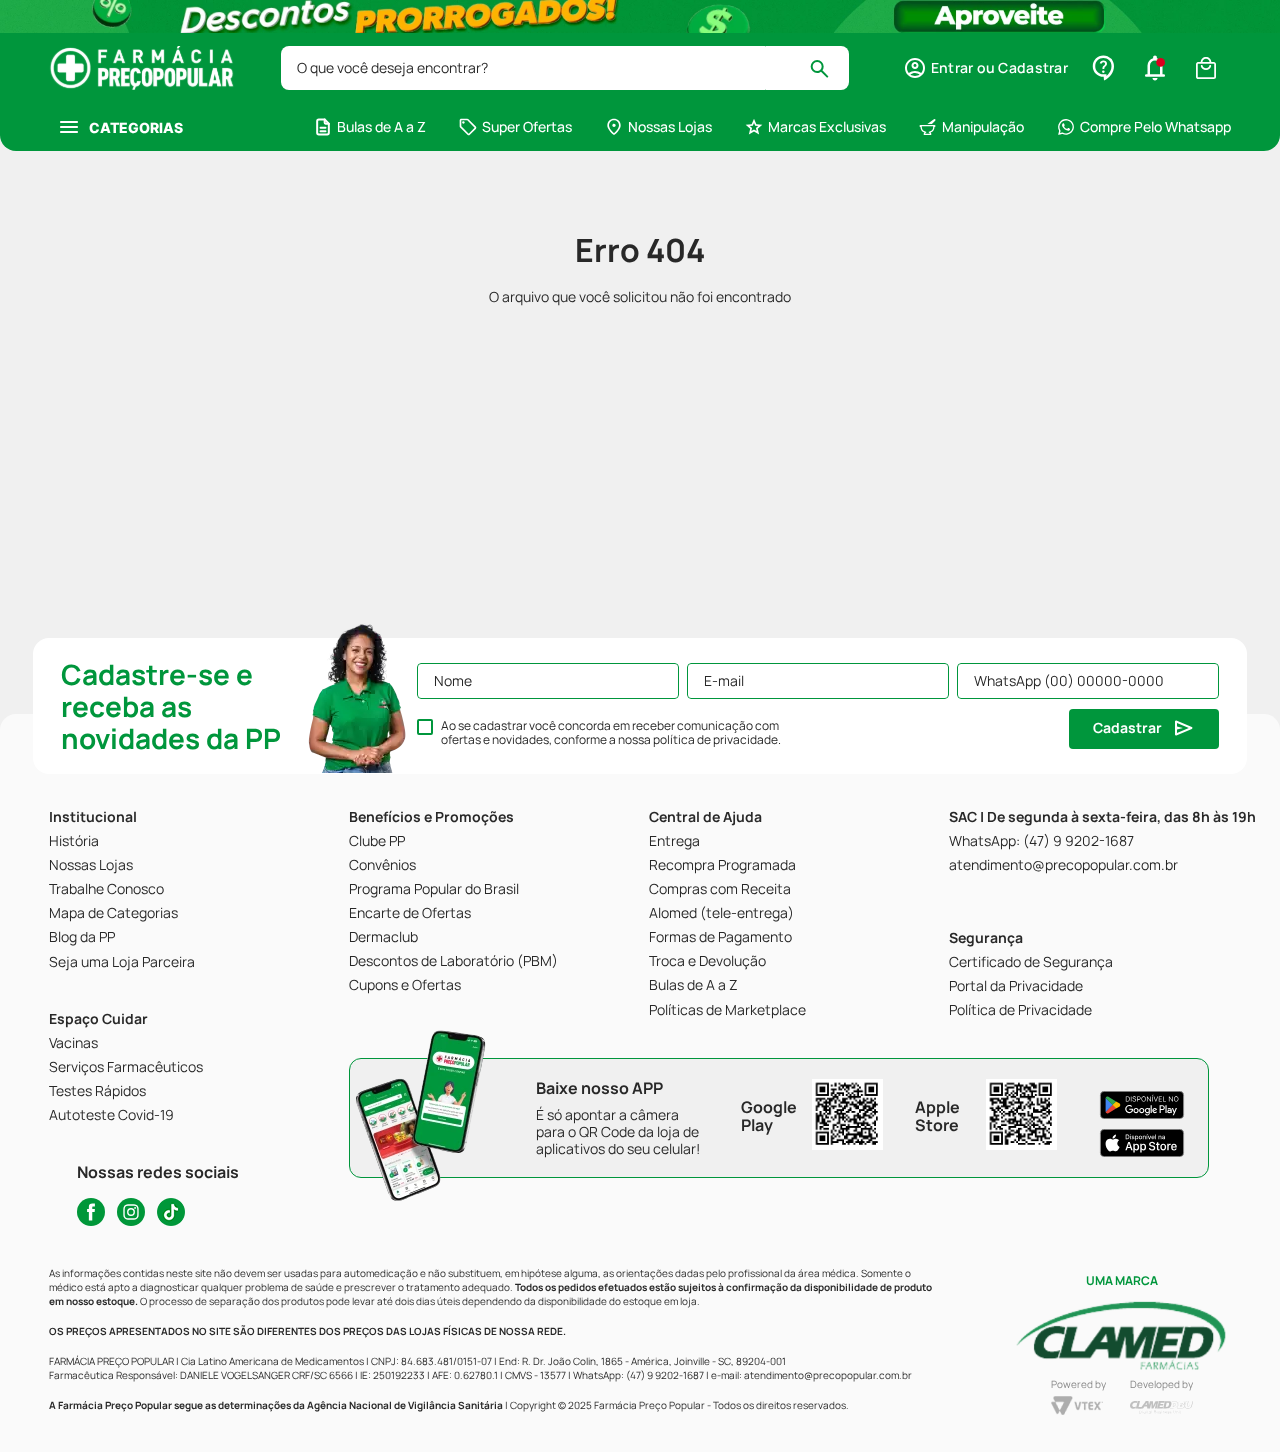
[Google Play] (1142, 1105)
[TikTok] (171, 1212)
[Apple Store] (1142, 1143)
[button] (985, 68)
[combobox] (565, 68)
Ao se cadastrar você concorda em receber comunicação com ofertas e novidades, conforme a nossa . (611, 733)
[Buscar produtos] (828, 68)
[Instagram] (131, 1212)
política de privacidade (715, 739)
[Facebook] (91, 1212)
